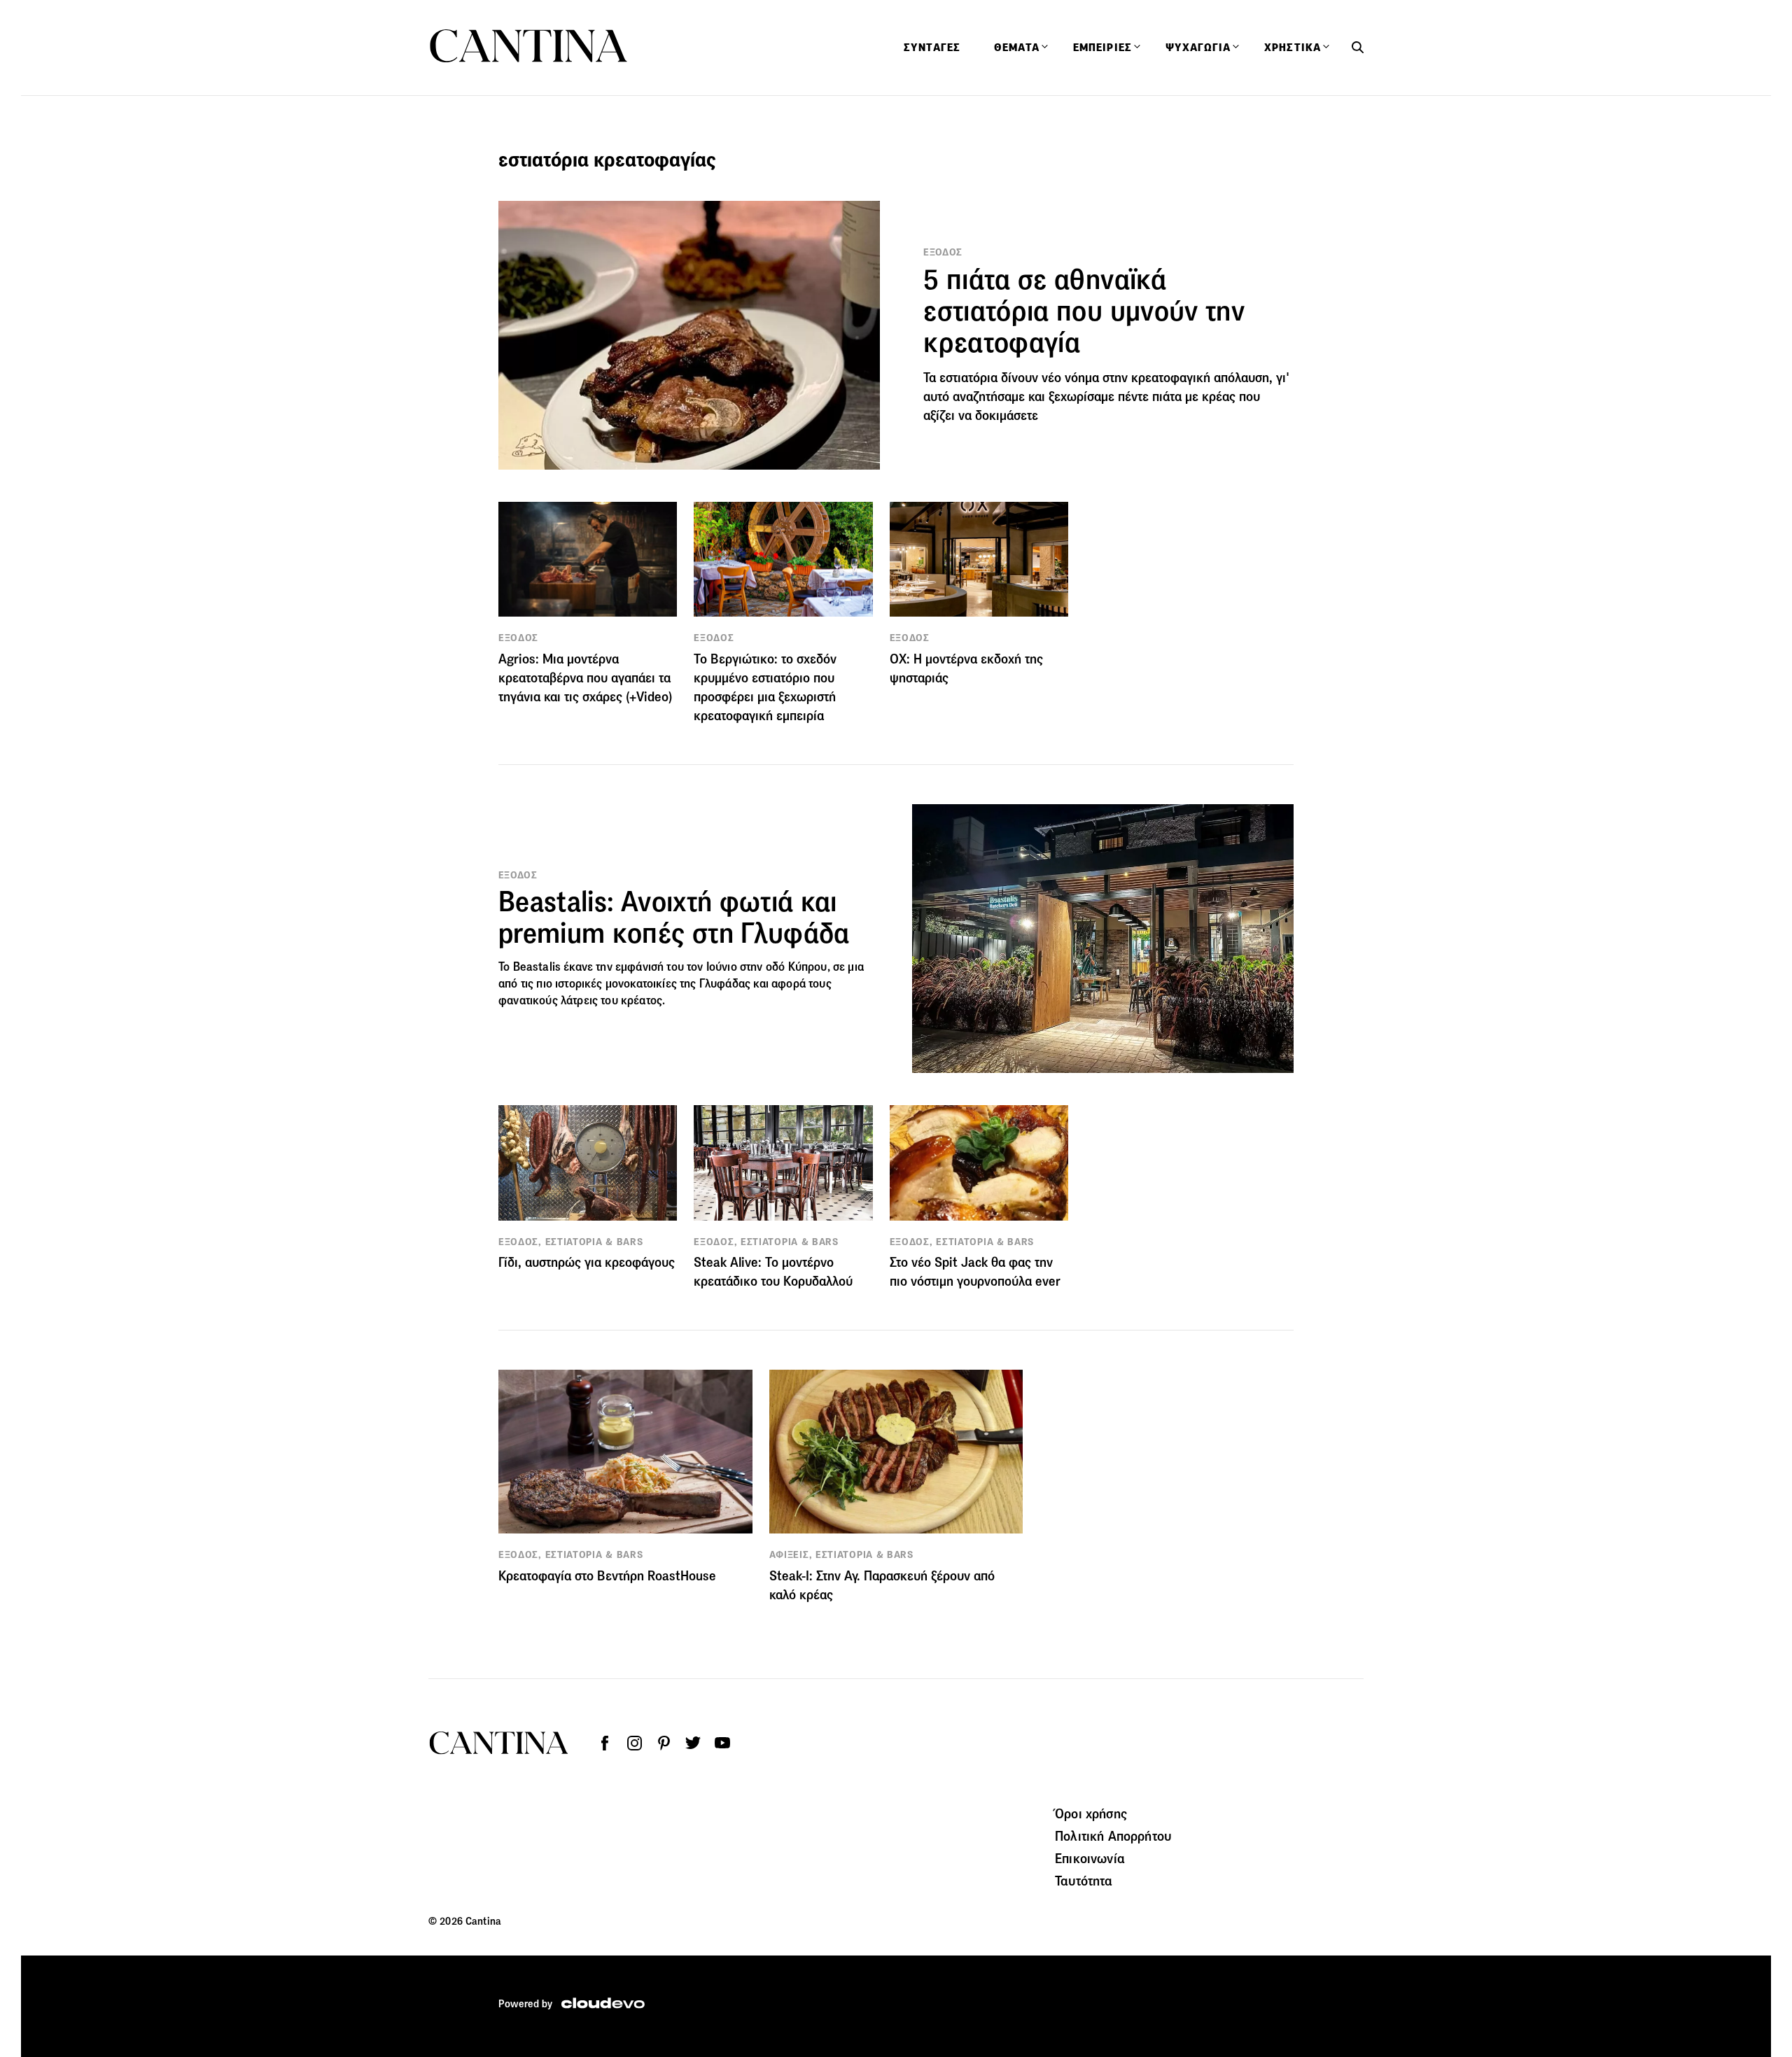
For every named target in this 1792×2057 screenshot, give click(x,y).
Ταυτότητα (1084, 1881)
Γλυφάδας (725, 984)
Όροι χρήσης (1091, 1813)
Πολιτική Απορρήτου (1113, 1836)
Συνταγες (932, 48)
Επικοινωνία (1090, 1858)
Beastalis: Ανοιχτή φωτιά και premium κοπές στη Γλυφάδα (674, 917)
